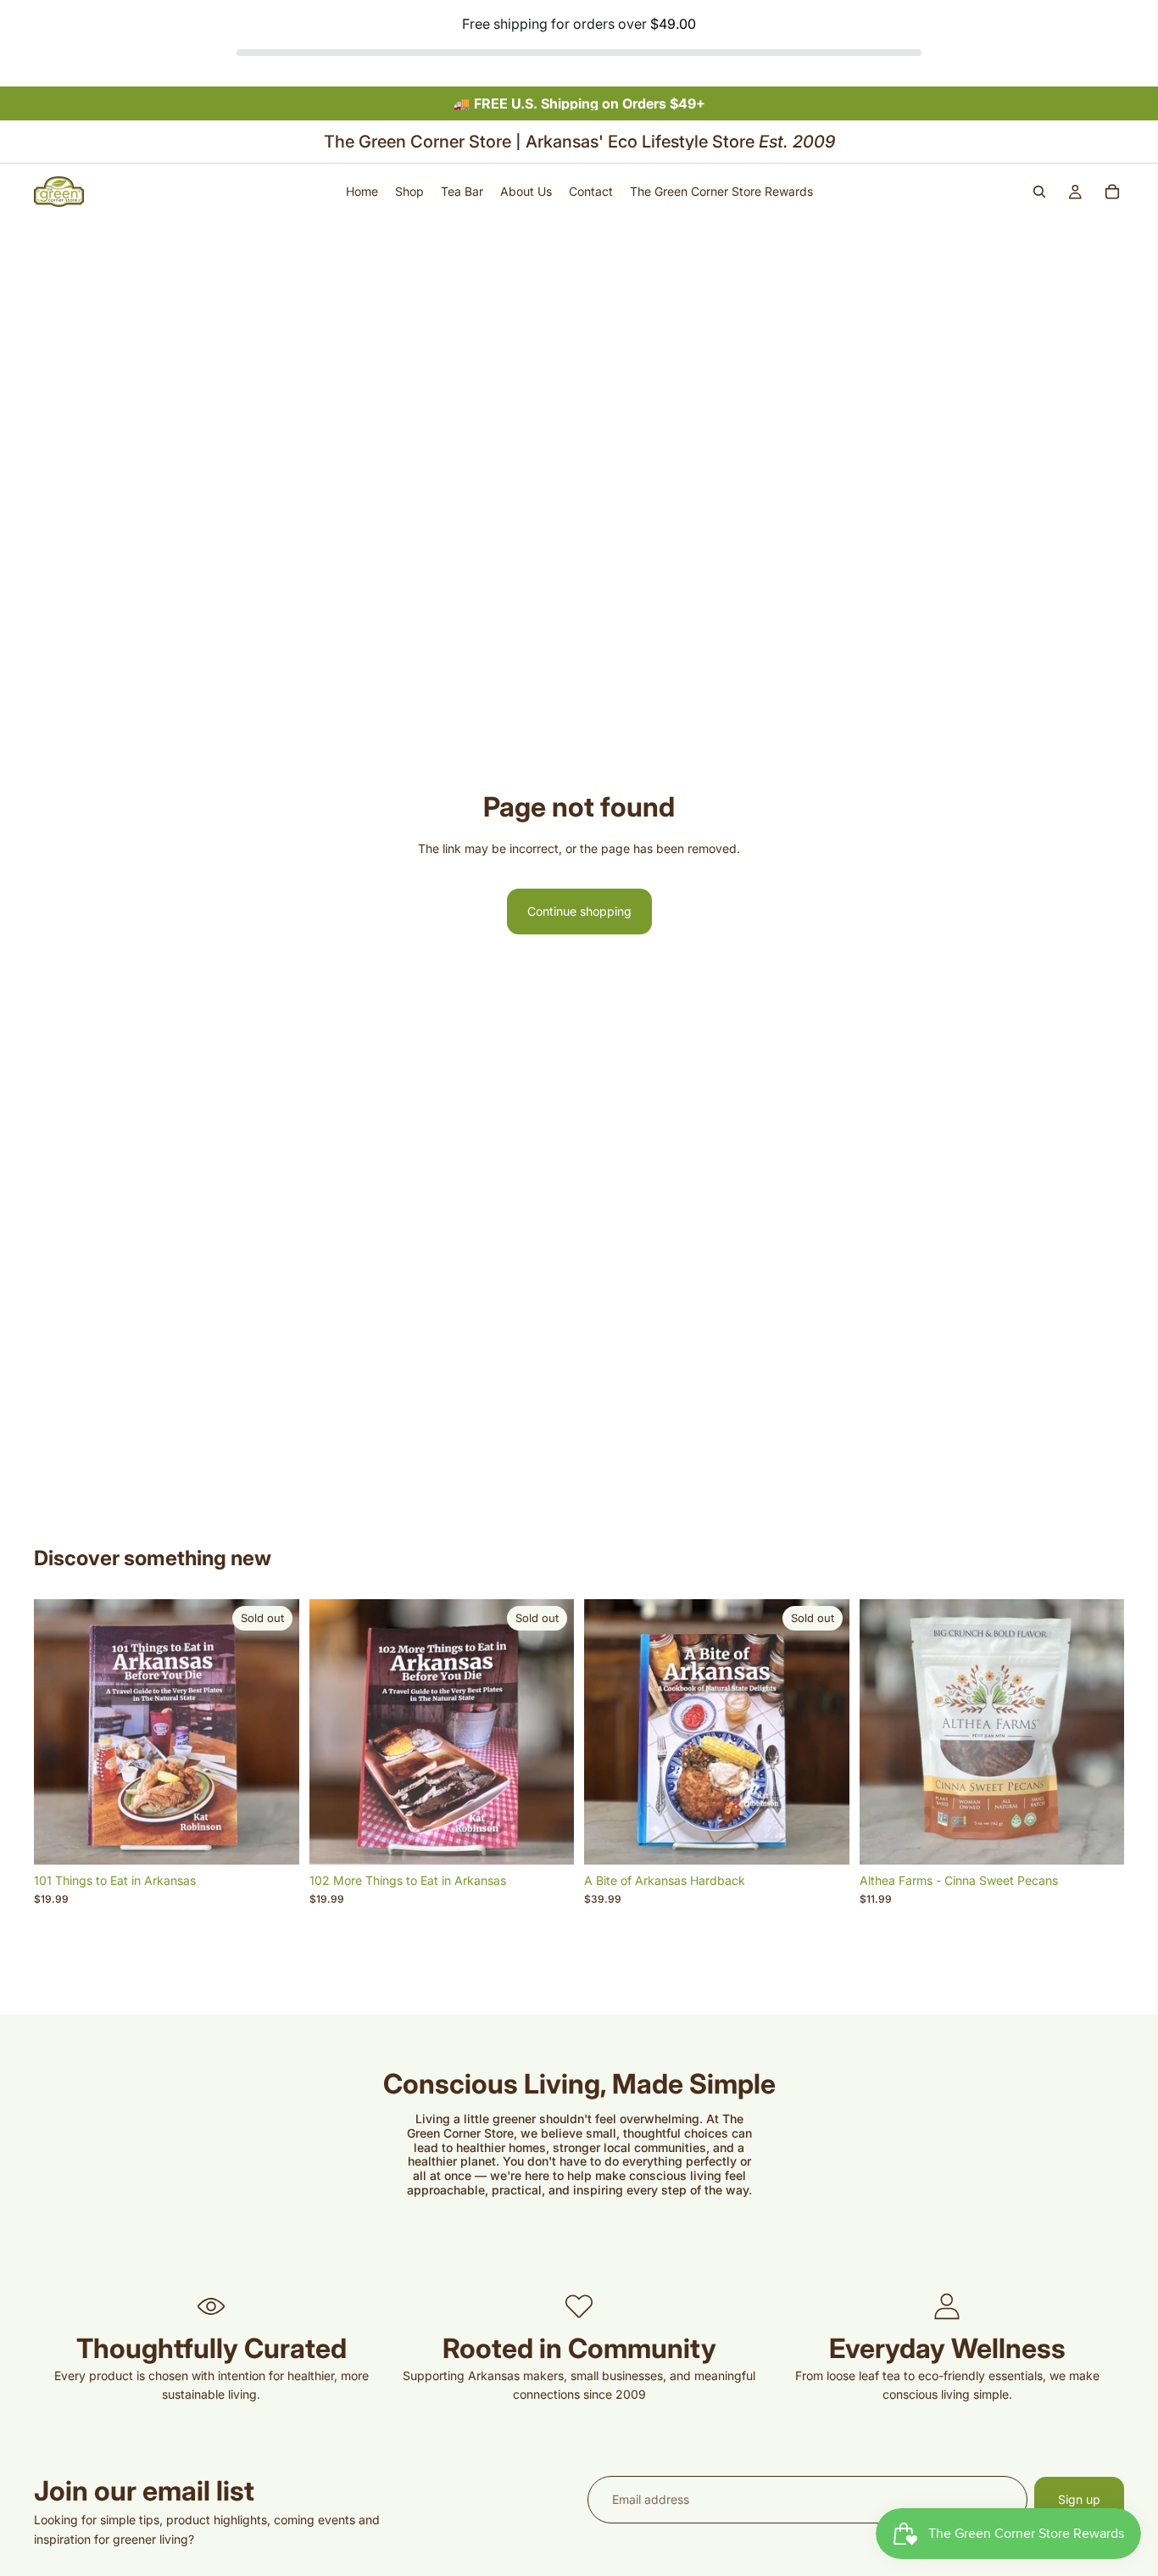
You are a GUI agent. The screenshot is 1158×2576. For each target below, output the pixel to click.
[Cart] (1112, 192)
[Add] (1098, 1838)
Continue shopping (579, 911)
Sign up (1079, 2499)
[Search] (1039, 192)
